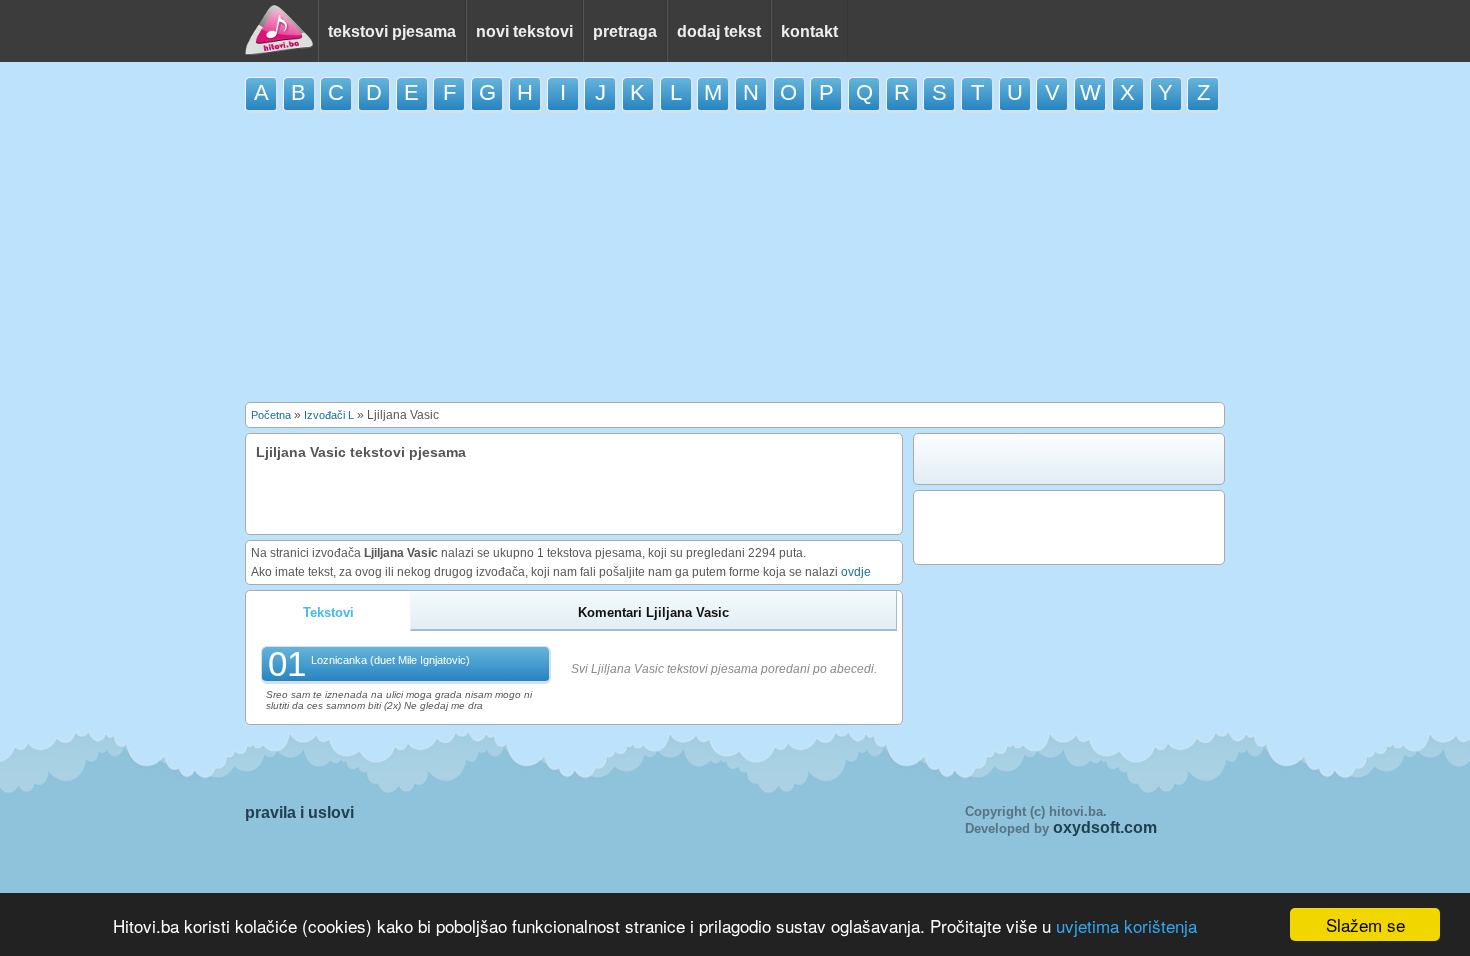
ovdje (856, 572)
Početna (271, 415)
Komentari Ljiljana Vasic (653, 612)
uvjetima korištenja (1126, 925)
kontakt (809, 31)
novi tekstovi (524, 31)
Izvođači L (329, 415)
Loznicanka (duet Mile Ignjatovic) (390, 660)
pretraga (625, 31)
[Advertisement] (735, 257)
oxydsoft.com (1105, 827)
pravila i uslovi (299, 812)
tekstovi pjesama (392, 31)
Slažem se (1365, 924)
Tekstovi (328, 612)
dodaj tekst (719, 31)
